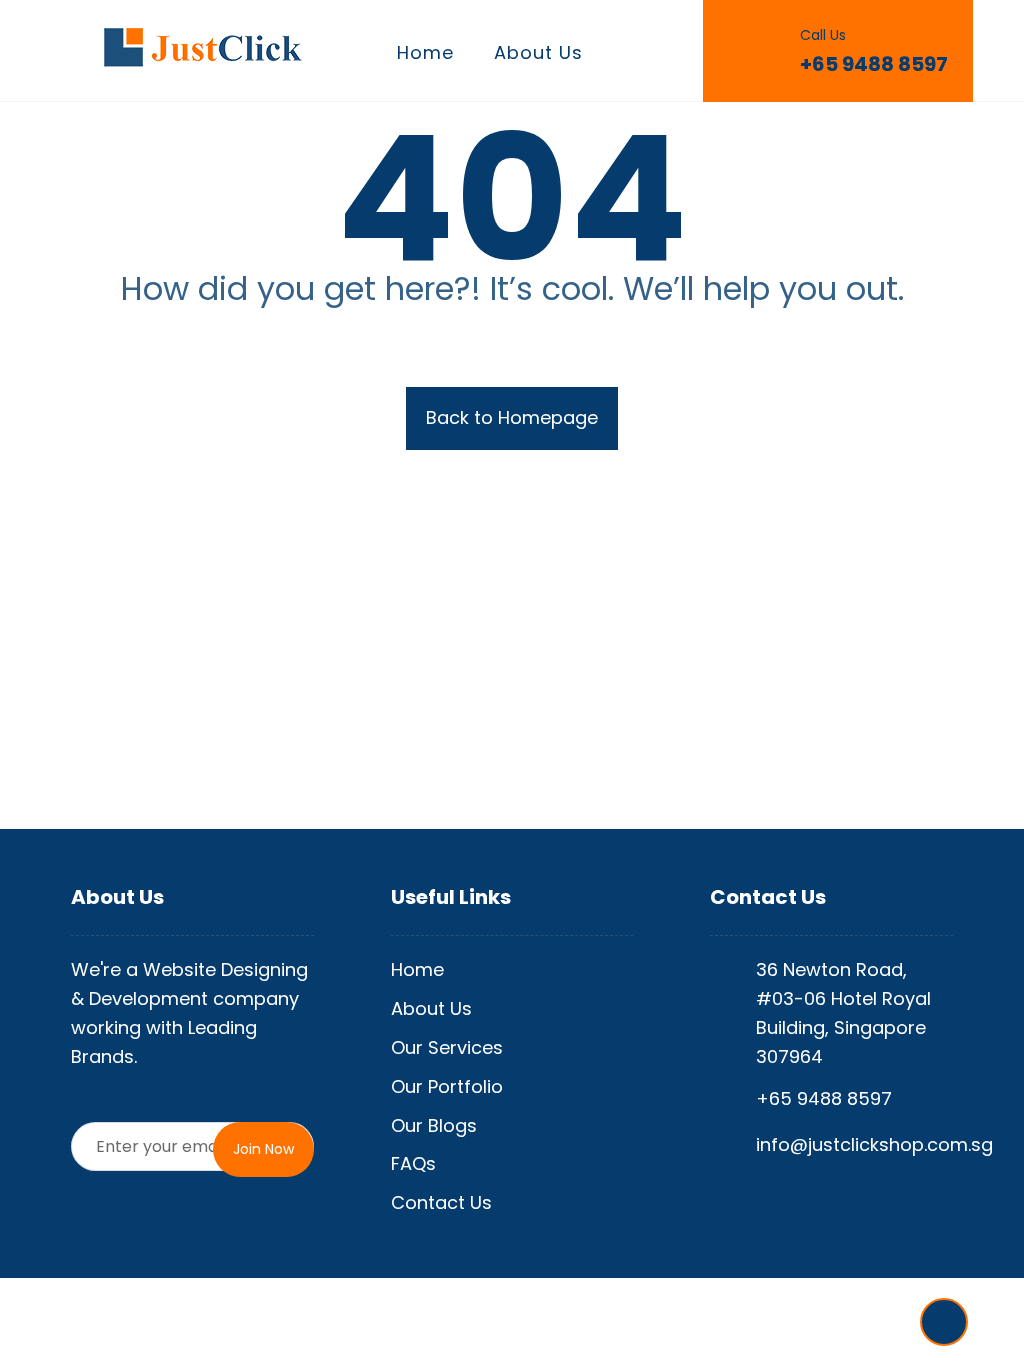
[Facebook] (944, 1322)
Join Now (263, 1149)
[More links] (638, 53)
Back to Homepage (512, 417)
